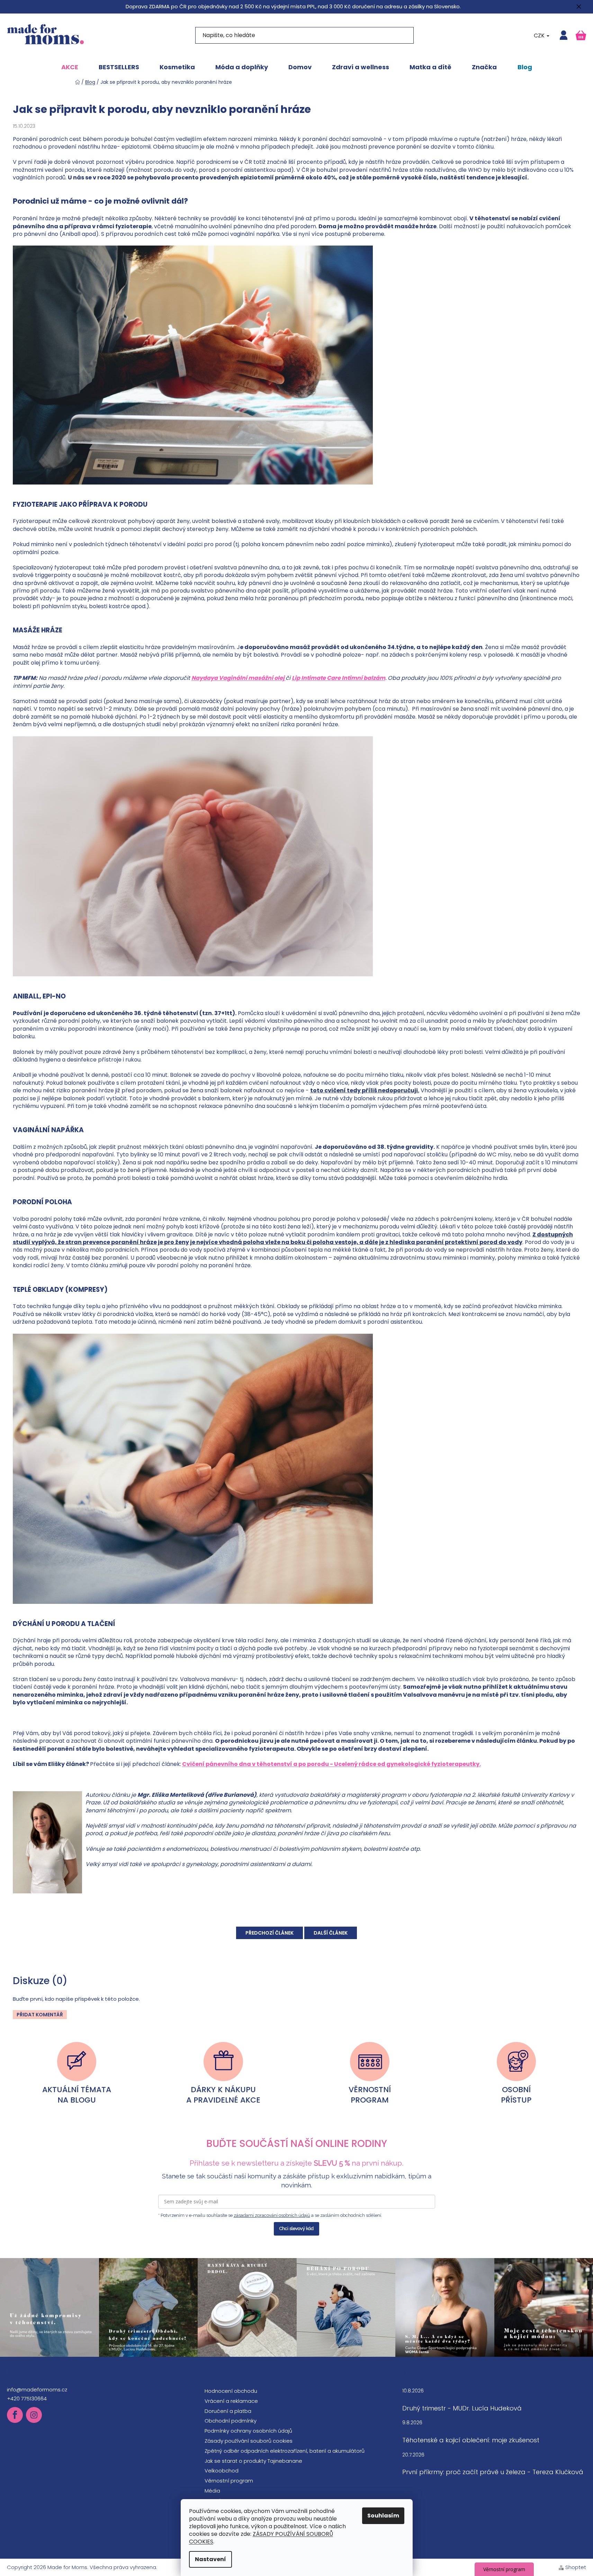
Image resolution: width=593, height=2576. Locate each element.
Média (212, 2491)
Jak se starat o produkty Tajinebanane (253, 2461)
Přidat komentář (40, 2015)
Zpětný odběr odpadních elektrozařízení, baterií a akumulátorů (285, 2451)
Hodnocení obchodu (231, 2391)
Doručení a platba (228, 2411)
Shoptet (576, 2567)
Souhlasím (383, 2516)
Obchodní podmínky (231, 2421)
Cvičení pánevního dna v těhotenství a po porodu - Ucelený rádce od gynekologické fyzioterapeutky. (331, 1764)
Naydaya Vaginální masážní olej (239, 678)
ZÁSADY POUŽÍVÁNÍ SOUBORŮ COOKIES (261, 2538)
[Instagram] (34, 2415)
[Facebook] (15, 2415)
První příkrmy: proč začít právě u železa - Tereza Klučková (493, 2472)
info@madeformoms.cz (37, 2390)
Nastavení (210, 2559)
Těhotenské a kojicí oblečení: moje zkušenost (471, 2440)
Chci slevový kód (296, 2228)
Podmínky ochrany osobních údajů (248, 2431)
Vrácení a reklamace (231, 2401)
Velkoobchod (222, 2471)
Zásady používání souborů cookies (249, 2441)
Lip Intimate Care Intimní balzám (339, 678)
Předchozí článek (269, 1933)
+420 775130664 (27, 2399)
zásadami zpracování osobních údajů (272, 2215)
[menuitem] (70, 67)
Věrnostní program (229, 2481)
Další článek (331, 1933)
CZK (540, 35)
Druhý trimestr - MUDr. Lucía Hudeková (462, 2408)
